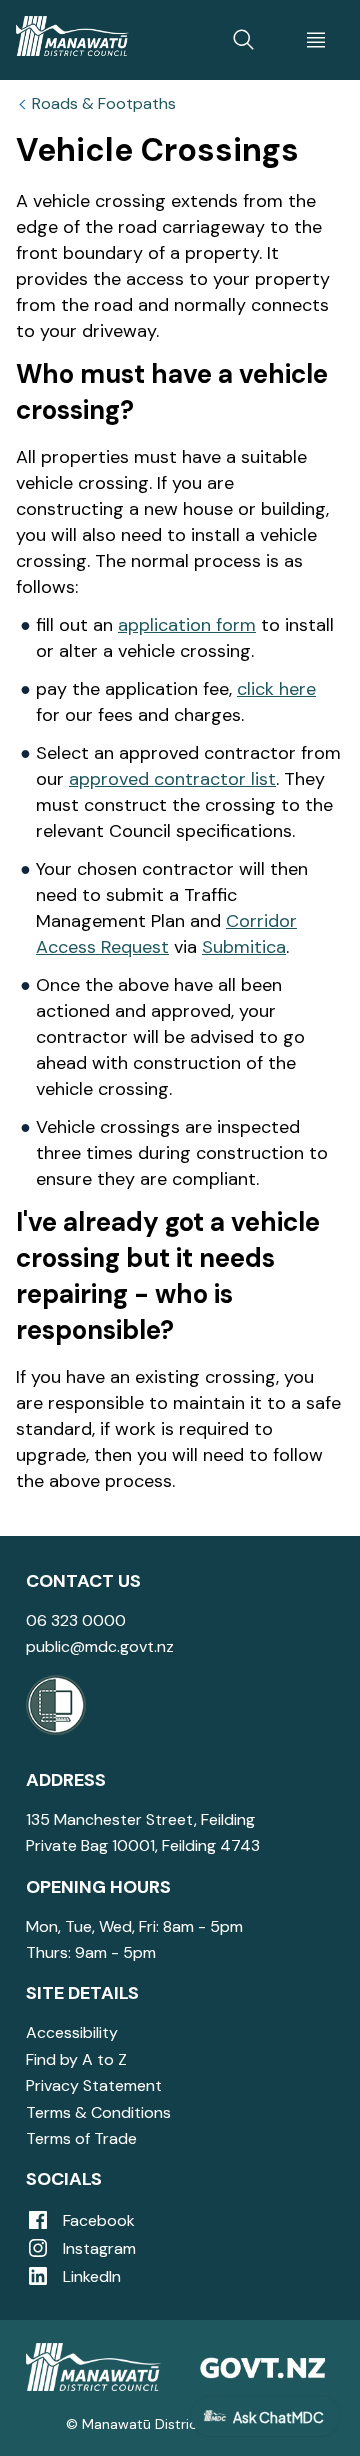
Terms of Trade (81, 2138)
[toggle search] (244, 40)
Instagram (97, 2248)
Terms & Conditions (98, 2112)
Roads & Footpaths (104, 104)
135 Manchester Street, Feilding (140, 1819)
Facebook (97, 2220)
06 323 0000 (76, 1620)
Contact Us (83, 1581)
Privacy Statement (94, 2085)
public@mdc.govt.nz (100, 1646)
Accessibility (72, 2032)
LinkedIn (90, 2276)
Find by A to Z (76, 2059)
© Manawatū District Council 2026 (180, 2424)
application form (187, 625)
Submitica (244, 947)
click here (276, 689)
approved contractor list (172, 779)
